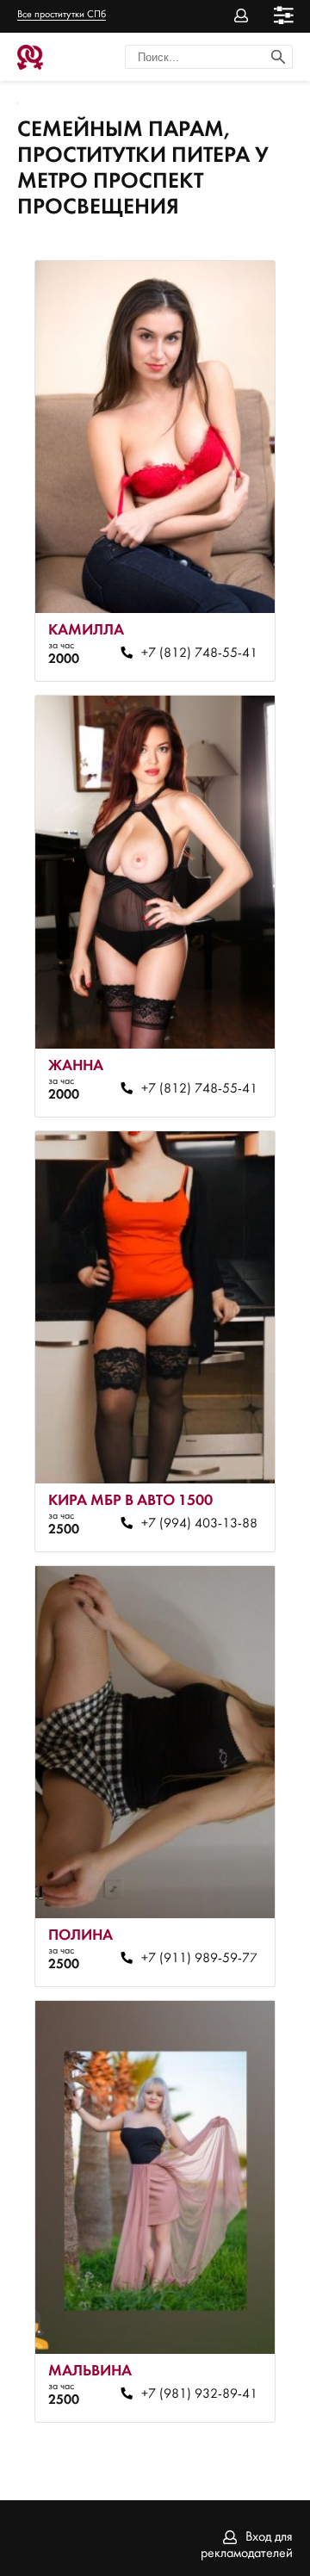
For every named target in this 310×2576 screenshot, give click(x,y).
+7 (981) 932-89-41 (199, 2394)
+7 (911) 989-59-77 (199, 1959)
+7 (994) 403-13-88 (199, 1524)
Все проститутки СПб (62, 15)
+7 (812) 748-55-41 (199, 653)
